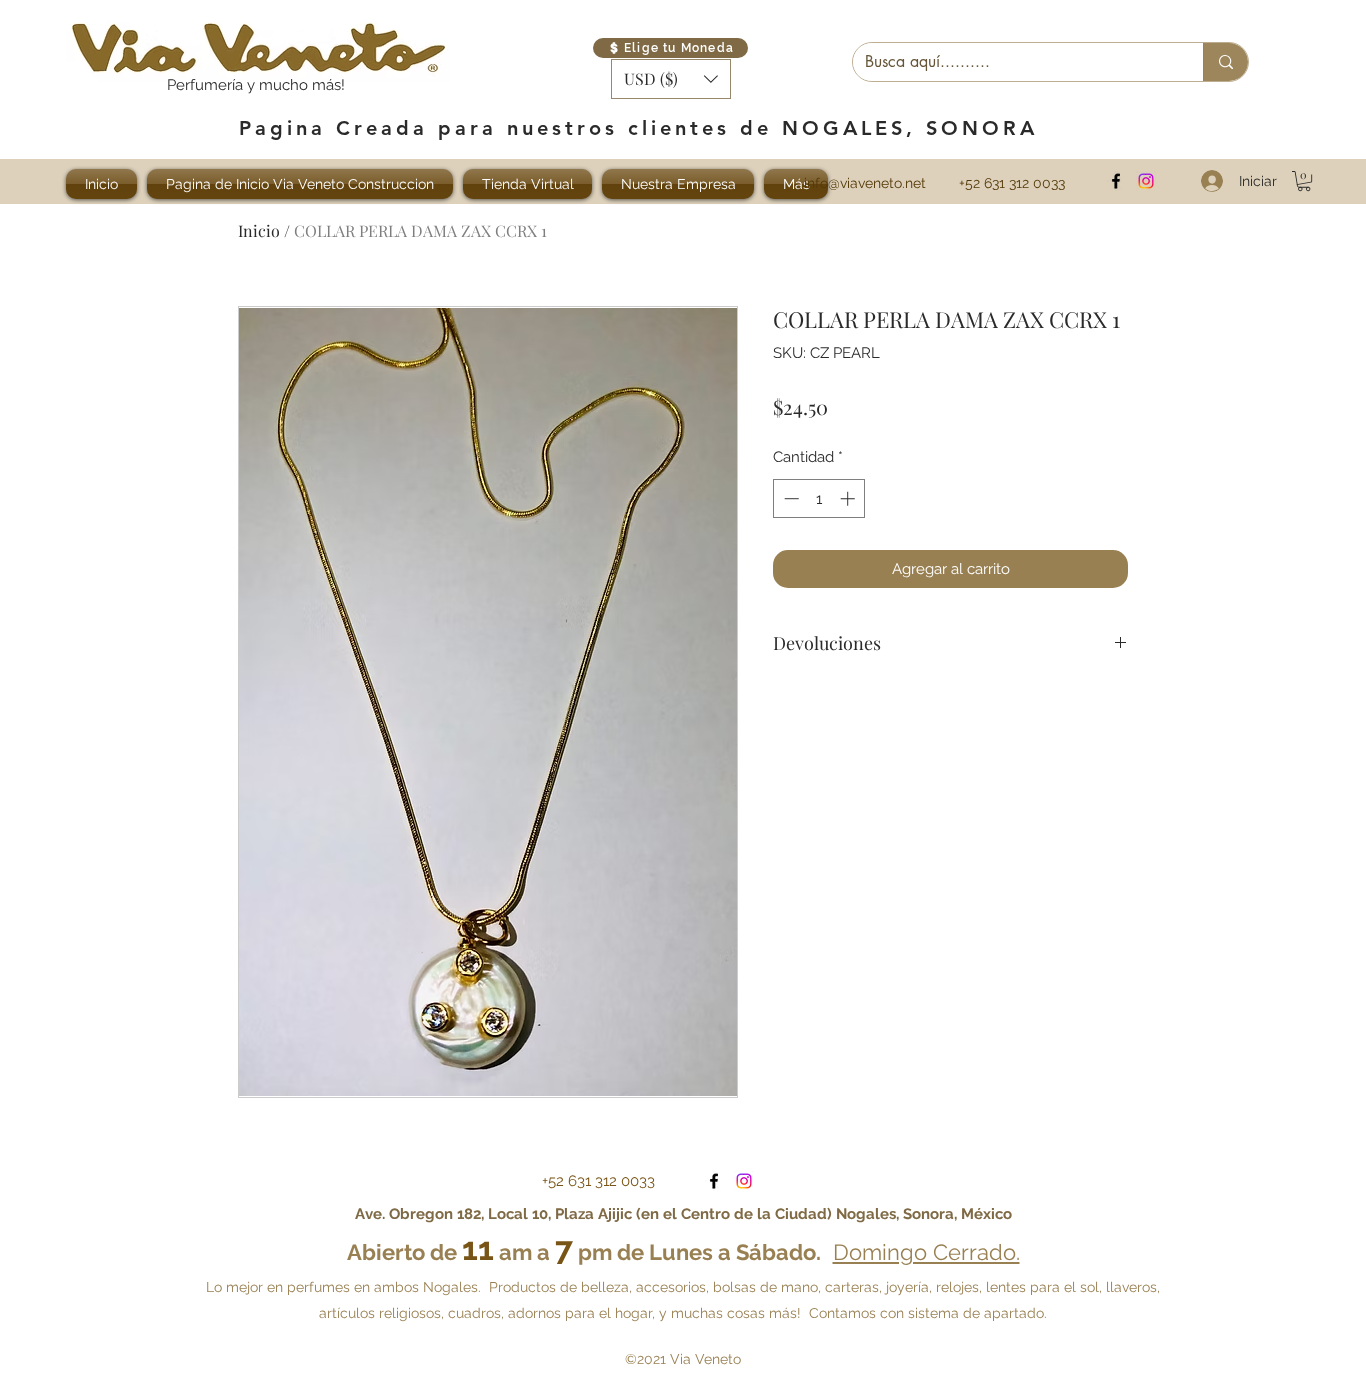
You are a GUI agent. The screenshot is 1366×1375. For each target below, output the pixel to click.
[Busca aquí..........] (1225, 62)
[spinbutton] (819, 498)
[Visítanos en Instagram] (1146, 181)
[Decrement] (789, 498)
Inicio (259, 230)
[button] (671, 79)
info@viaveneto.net (865, 183)
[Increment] (849, 498)
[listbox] (671, 79)
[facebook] (1116, 181)
